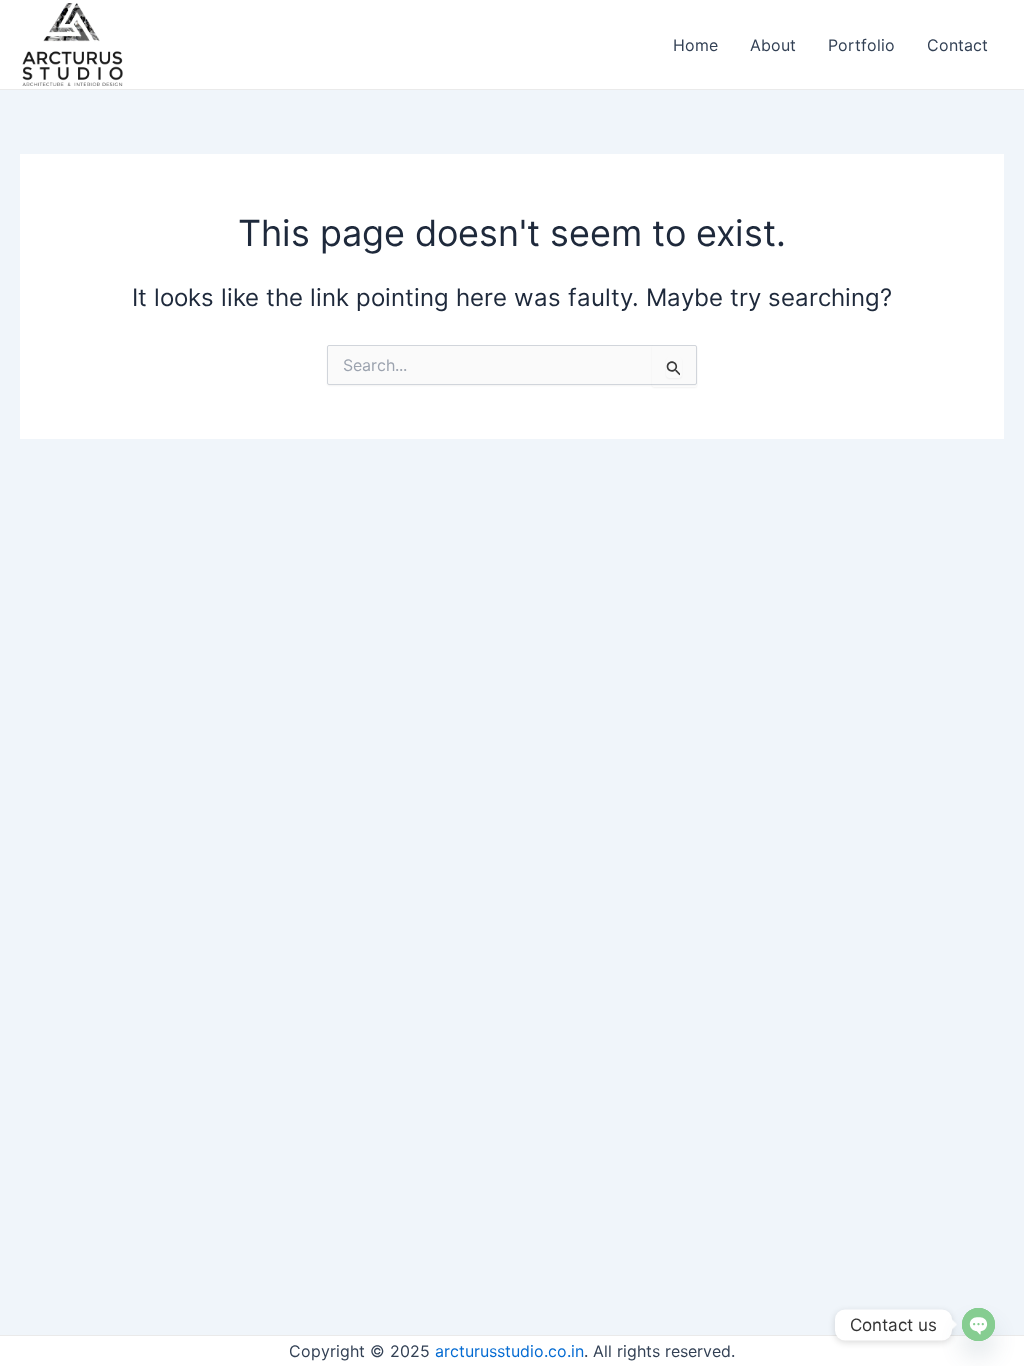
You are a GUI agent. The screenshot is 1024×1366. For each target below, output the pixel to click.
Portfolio (861, 45)
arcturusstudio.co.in (509, 1351)
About (773, 45)
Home (695, 45)
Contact (957, 45)
